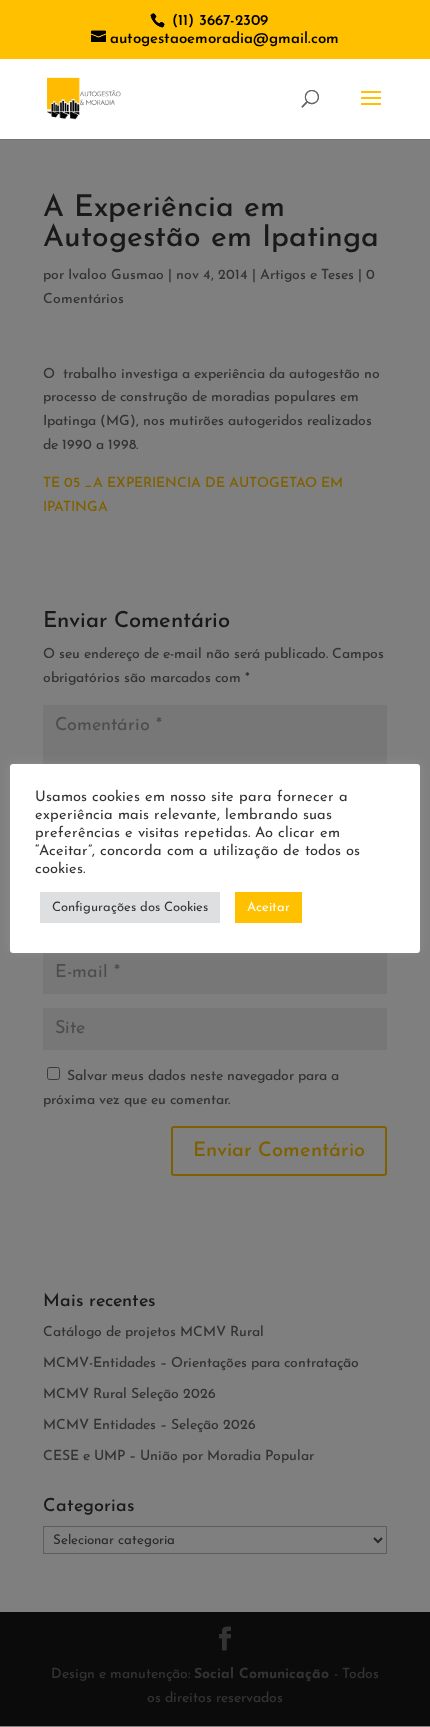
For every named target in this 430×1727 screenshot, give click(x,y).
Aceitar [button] (268, 907)
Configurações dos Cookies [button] (130, 907)
